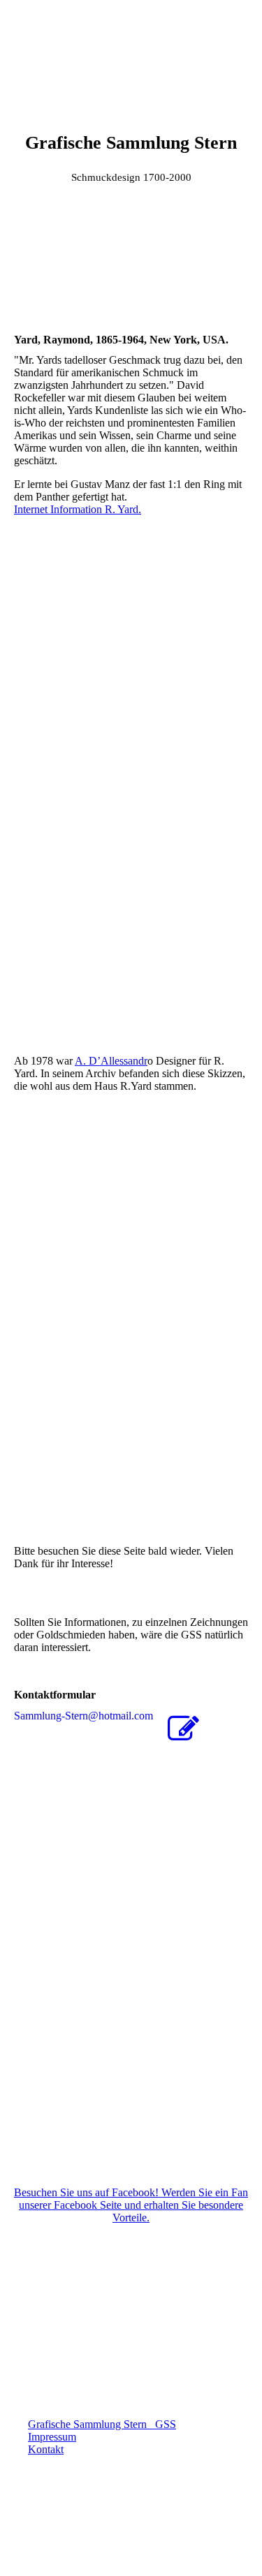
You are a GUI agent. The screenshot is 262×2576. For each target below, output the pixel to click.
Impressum (52, 2437)
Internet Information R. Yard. (78, 509)
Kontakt (46, 2449)
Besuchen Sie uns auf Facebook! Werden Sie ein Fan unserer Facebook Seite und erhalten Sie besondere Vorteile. (131, 2205)
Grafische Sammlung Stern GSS (102, 2424)
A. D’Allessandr (111, 1061)
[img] (131, 52)
